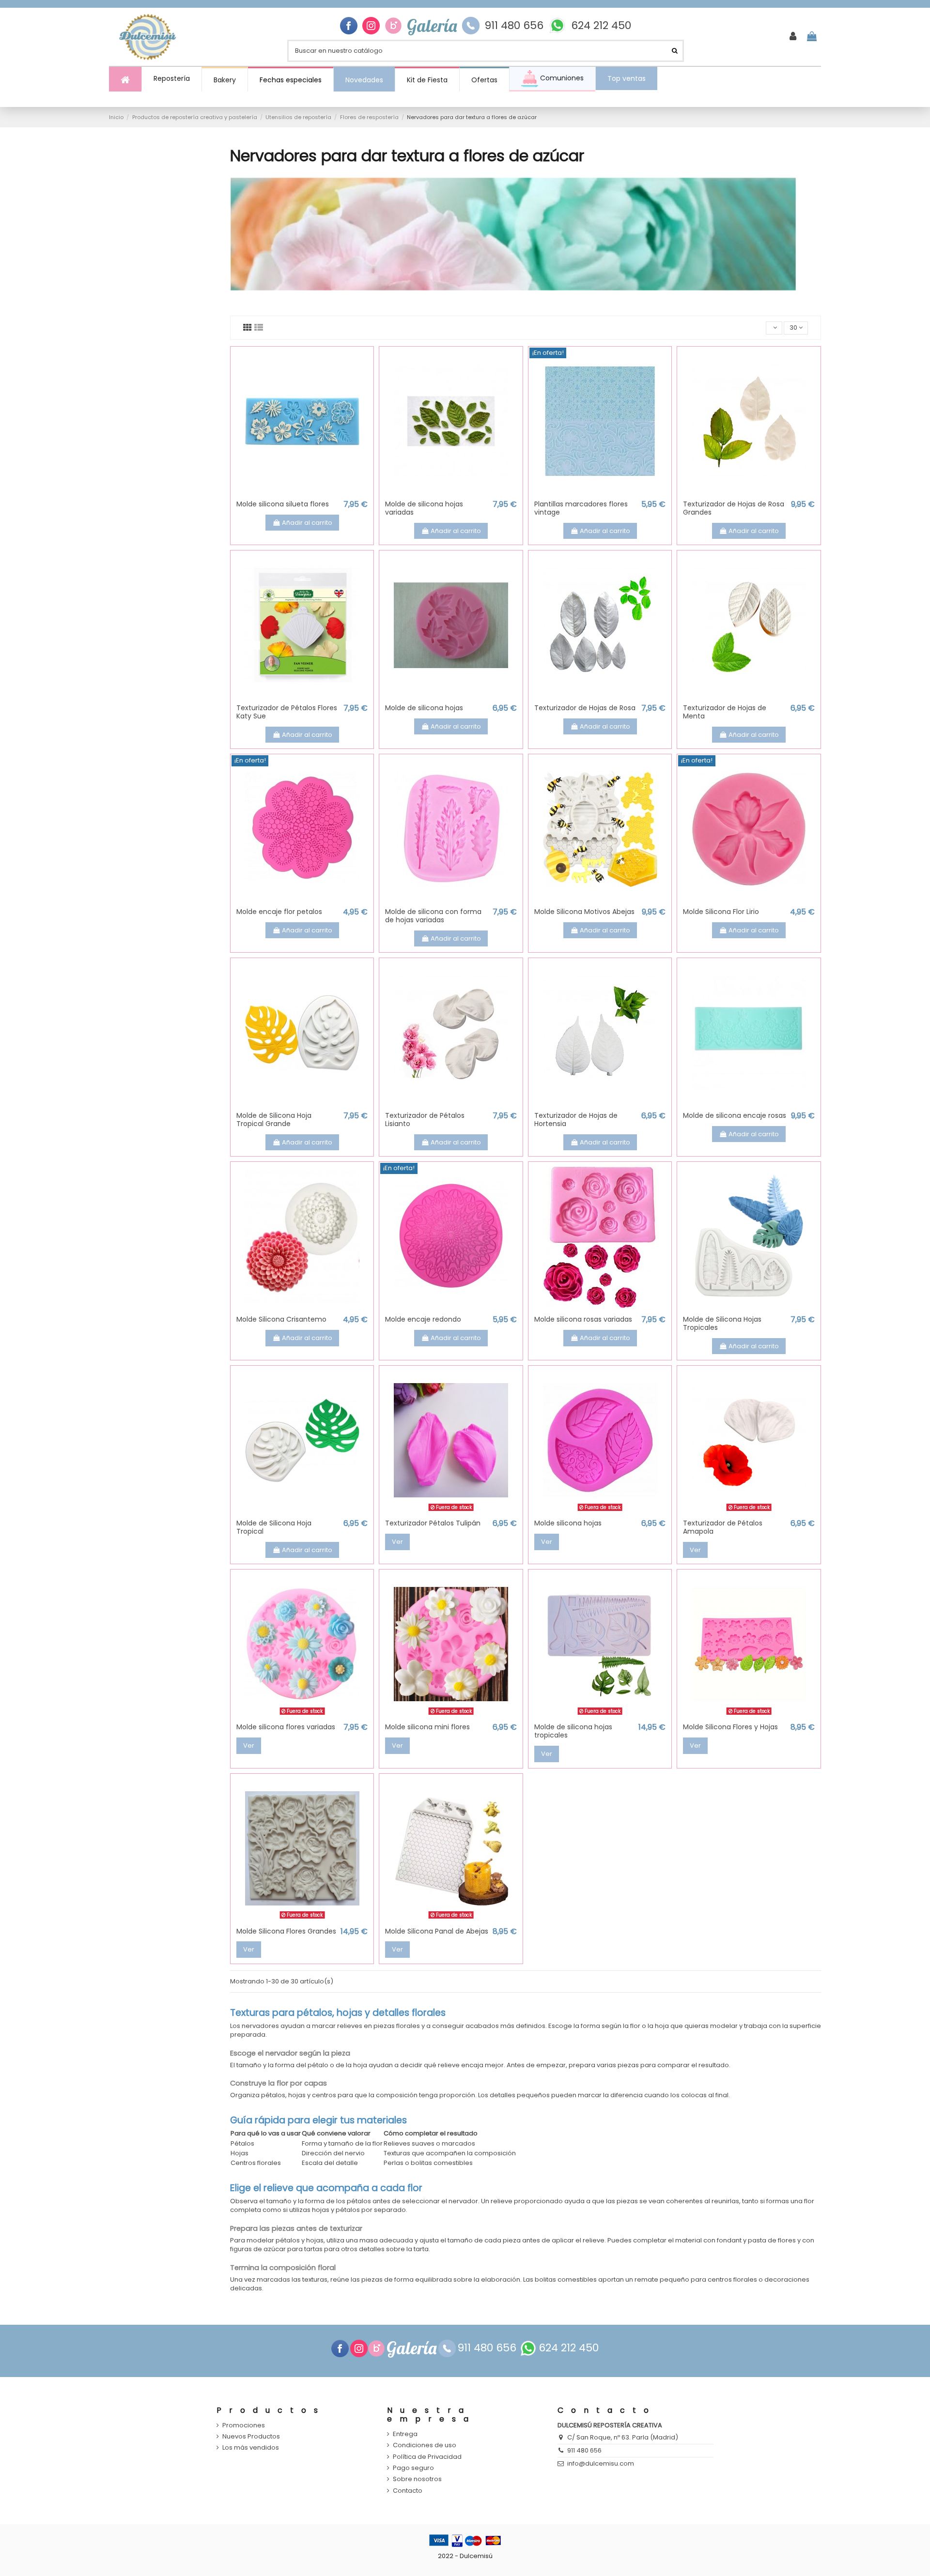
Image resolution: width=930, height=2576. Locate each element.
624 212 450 (601, 26)
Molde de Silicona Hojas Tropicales (722, 1323)
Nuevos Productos (251, 2437)
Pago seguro (413, 2468)
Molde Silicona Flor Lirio (721, 912)
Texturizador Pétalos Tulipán (433, 1523)
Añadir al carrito (307, 523)
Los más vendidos (251, 2448)
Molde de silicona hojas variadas (424, 508)
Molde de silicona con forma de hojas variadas (433, 916)
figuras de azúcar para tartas (276, 2249)
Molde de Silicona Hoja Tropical (274, 1527)
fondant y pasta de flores (756, 2240)
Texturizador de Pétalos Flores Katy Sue (287, 712)
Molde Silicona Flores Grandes (286, 1931)
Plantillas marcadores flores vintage (581, 508)
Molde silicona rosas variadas (583, 1319)
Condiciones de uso (425, 2445)
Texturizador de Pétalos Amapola (723, 1527)
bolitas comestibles (566, 2279)
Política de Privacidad (427, 2457)
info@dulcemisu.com (601, 2463)
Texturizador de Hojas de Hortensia (576, 1120)
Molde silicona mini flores (427, 1727)
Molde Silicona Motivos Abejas (584, 912)
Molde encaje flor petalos (279, 912)
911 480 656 (514, 26)
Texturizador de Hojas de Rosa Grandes (734, 508)
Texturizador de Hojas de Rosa (585, 708)
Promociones (244, 2425)
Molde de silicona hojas (424, 708)
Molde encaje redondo (423, 1319)
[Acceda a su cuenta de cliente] (793, 37)
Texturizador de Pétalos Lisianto (425, 1120)
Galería (432, 26)
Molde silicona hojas (568, 1523)
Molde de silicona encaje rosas (735, 1115)
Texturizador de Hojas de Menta (725, 712)
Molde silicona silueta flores (283, 504)
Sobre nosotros (417, 2479)
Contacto (408, 2491)
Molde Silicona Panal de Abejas (437, 1931)
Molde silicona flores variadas (286, 1727)
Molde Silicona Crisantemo (281, 1319)
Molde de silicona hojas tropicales (573, 1731)
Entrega (405, 2434)
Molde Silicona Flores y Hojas (730, 1727)
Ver (397, 1542)
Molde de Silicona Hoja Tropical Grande (274, 1120)
